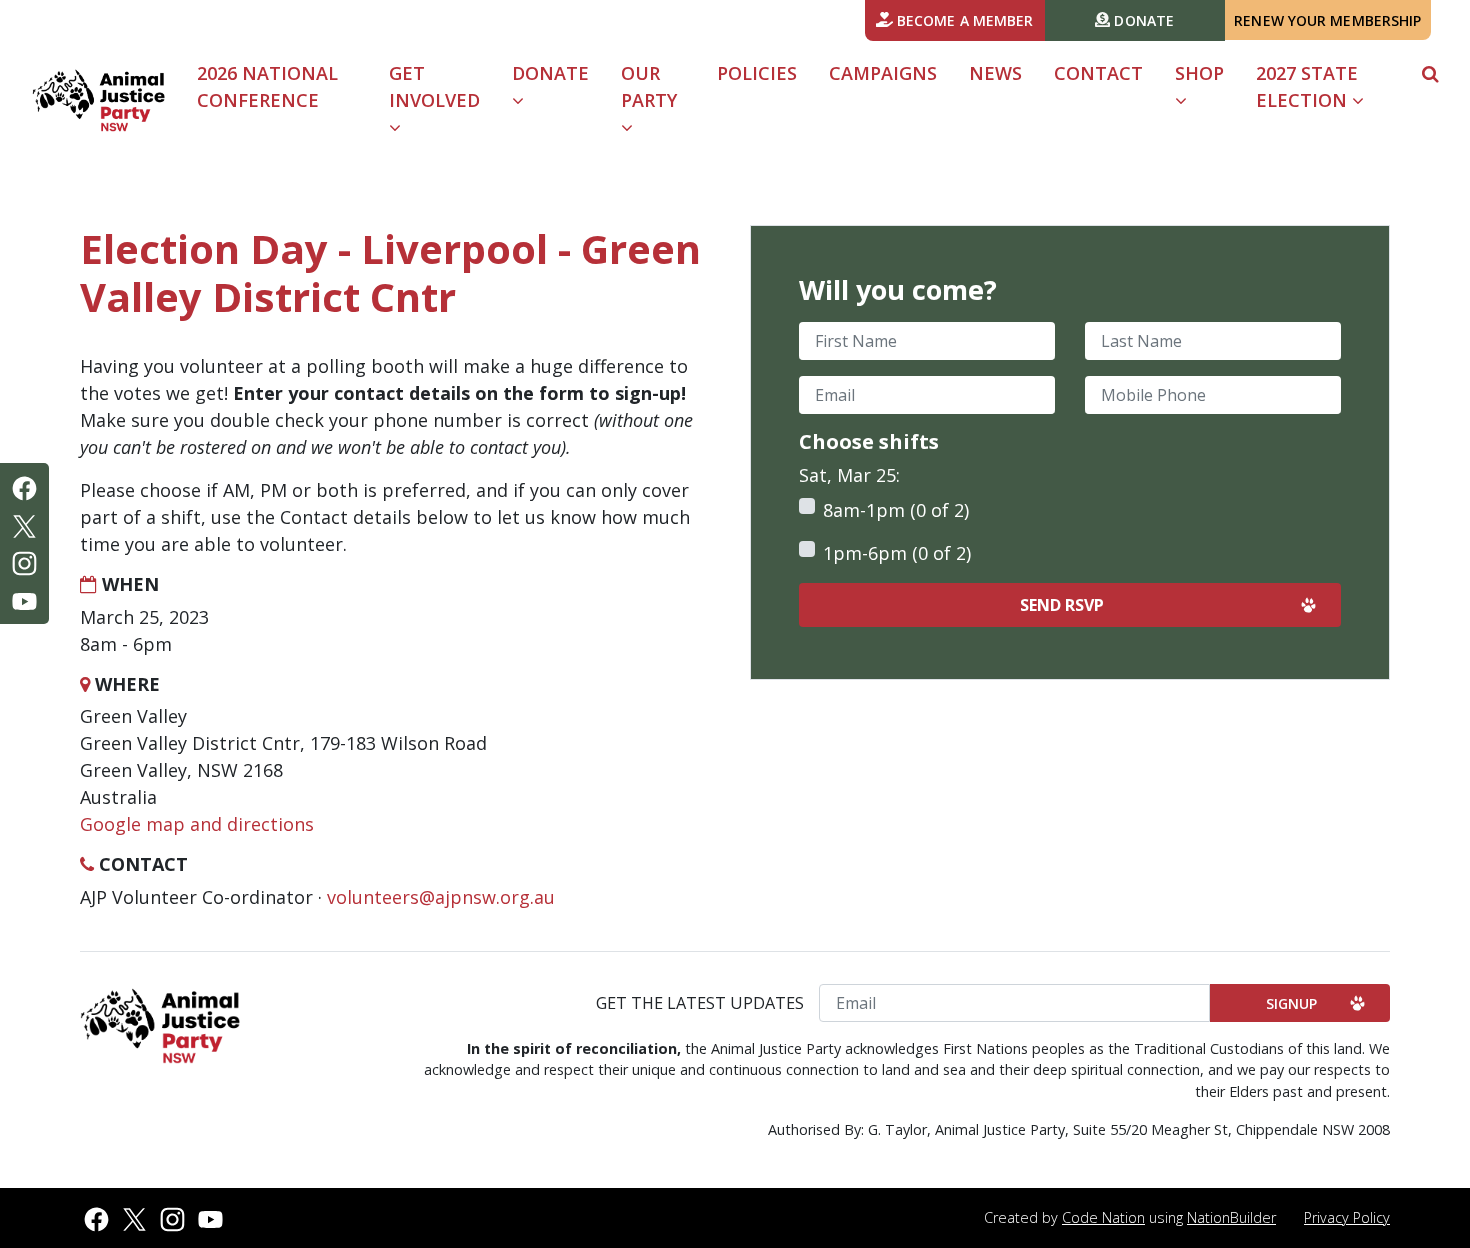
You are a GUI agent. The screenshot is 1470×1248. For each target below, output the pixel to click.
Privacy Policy (1347, 1217)
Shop (1199, 73)
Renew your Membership (1327, 20)
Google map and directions (197, 824)
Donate (1142, 20)
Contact (1098, 73)
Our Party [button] (649, 86)
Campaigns (883, 73)
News (995, 73)
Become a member (963, 20)
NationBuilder (1231, 1217)
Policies (757, 73)
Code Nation (1103, 1217)
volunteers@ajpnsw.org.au (441, 897)
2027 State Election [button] (1307, 86)
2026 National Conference (267, 86)
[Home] (98, 100)
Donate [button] (550, 73)
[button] (1430, 73)
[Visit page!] (24, 486)
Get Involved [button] (434, 86)
